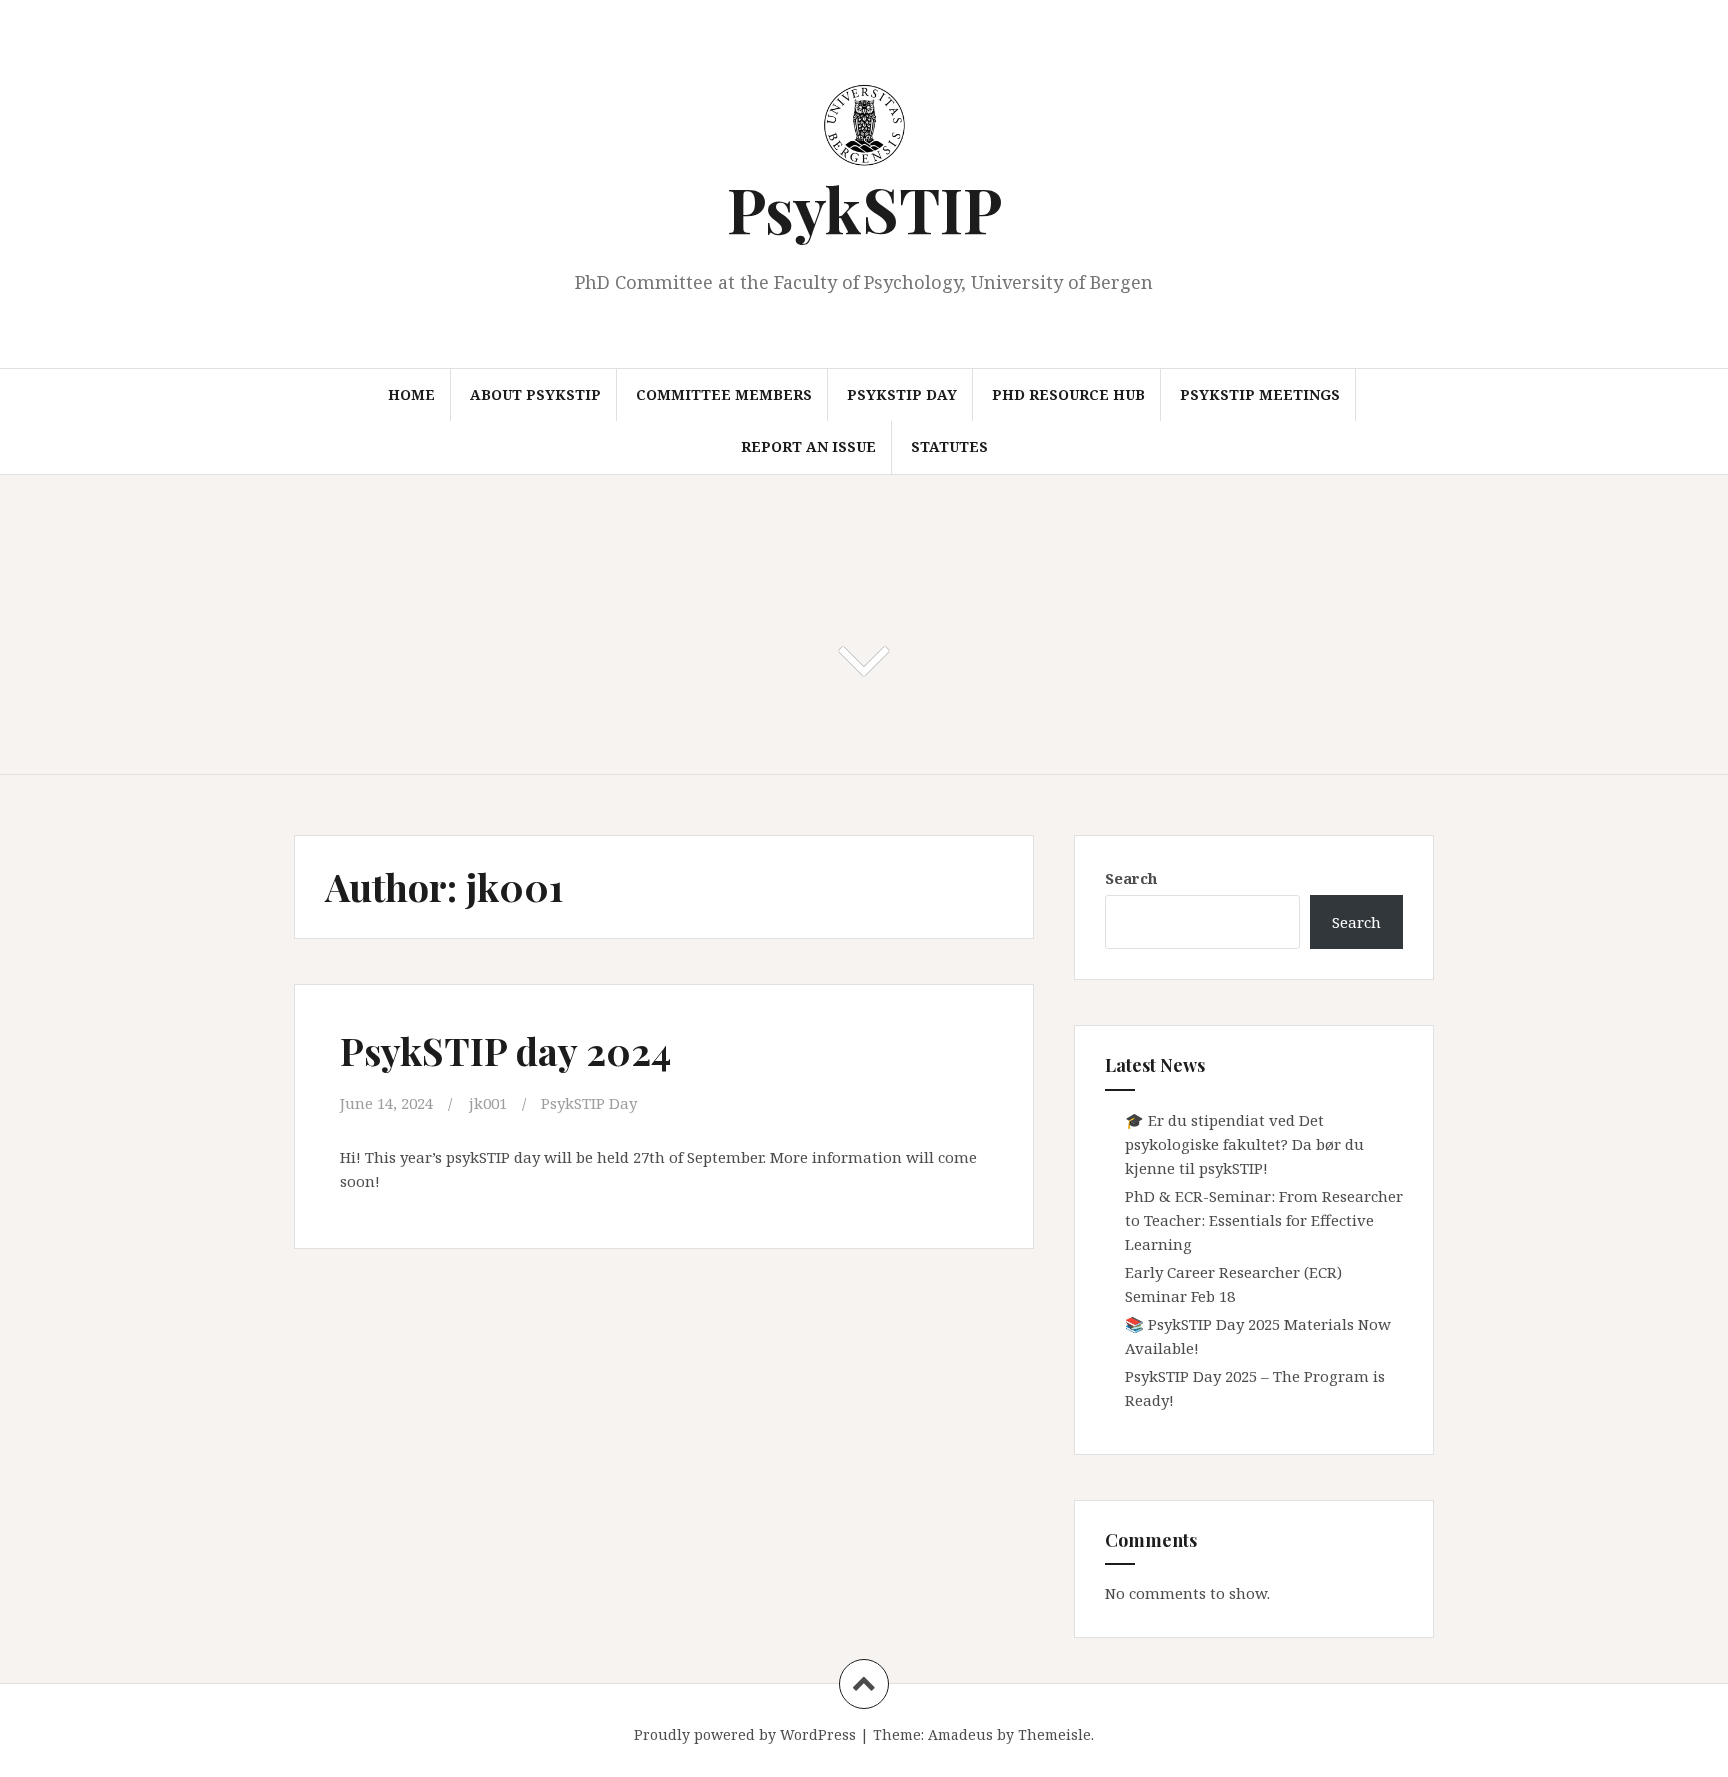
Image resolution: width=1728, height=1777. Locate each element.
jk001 (488, 1103)
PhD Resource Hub (1068, 394)
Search (1131, 878)
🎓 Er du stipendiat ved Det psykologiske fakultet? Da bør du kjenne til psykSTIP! (1244, 1144)
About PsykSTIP (535, 394)
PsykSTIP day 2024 (505, 1050)
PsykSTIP (864, 208)
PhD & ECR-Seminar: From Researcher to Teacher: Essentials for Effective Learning (1264, 1220)
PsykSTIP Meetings (1260, 394)
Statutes (949, 446)
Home (411, 394)
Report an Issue (808, 446)
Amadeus (960, 1734)
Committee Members (724, 394)
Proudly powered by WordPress (745, 1734)
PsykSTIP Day (902, 394)
